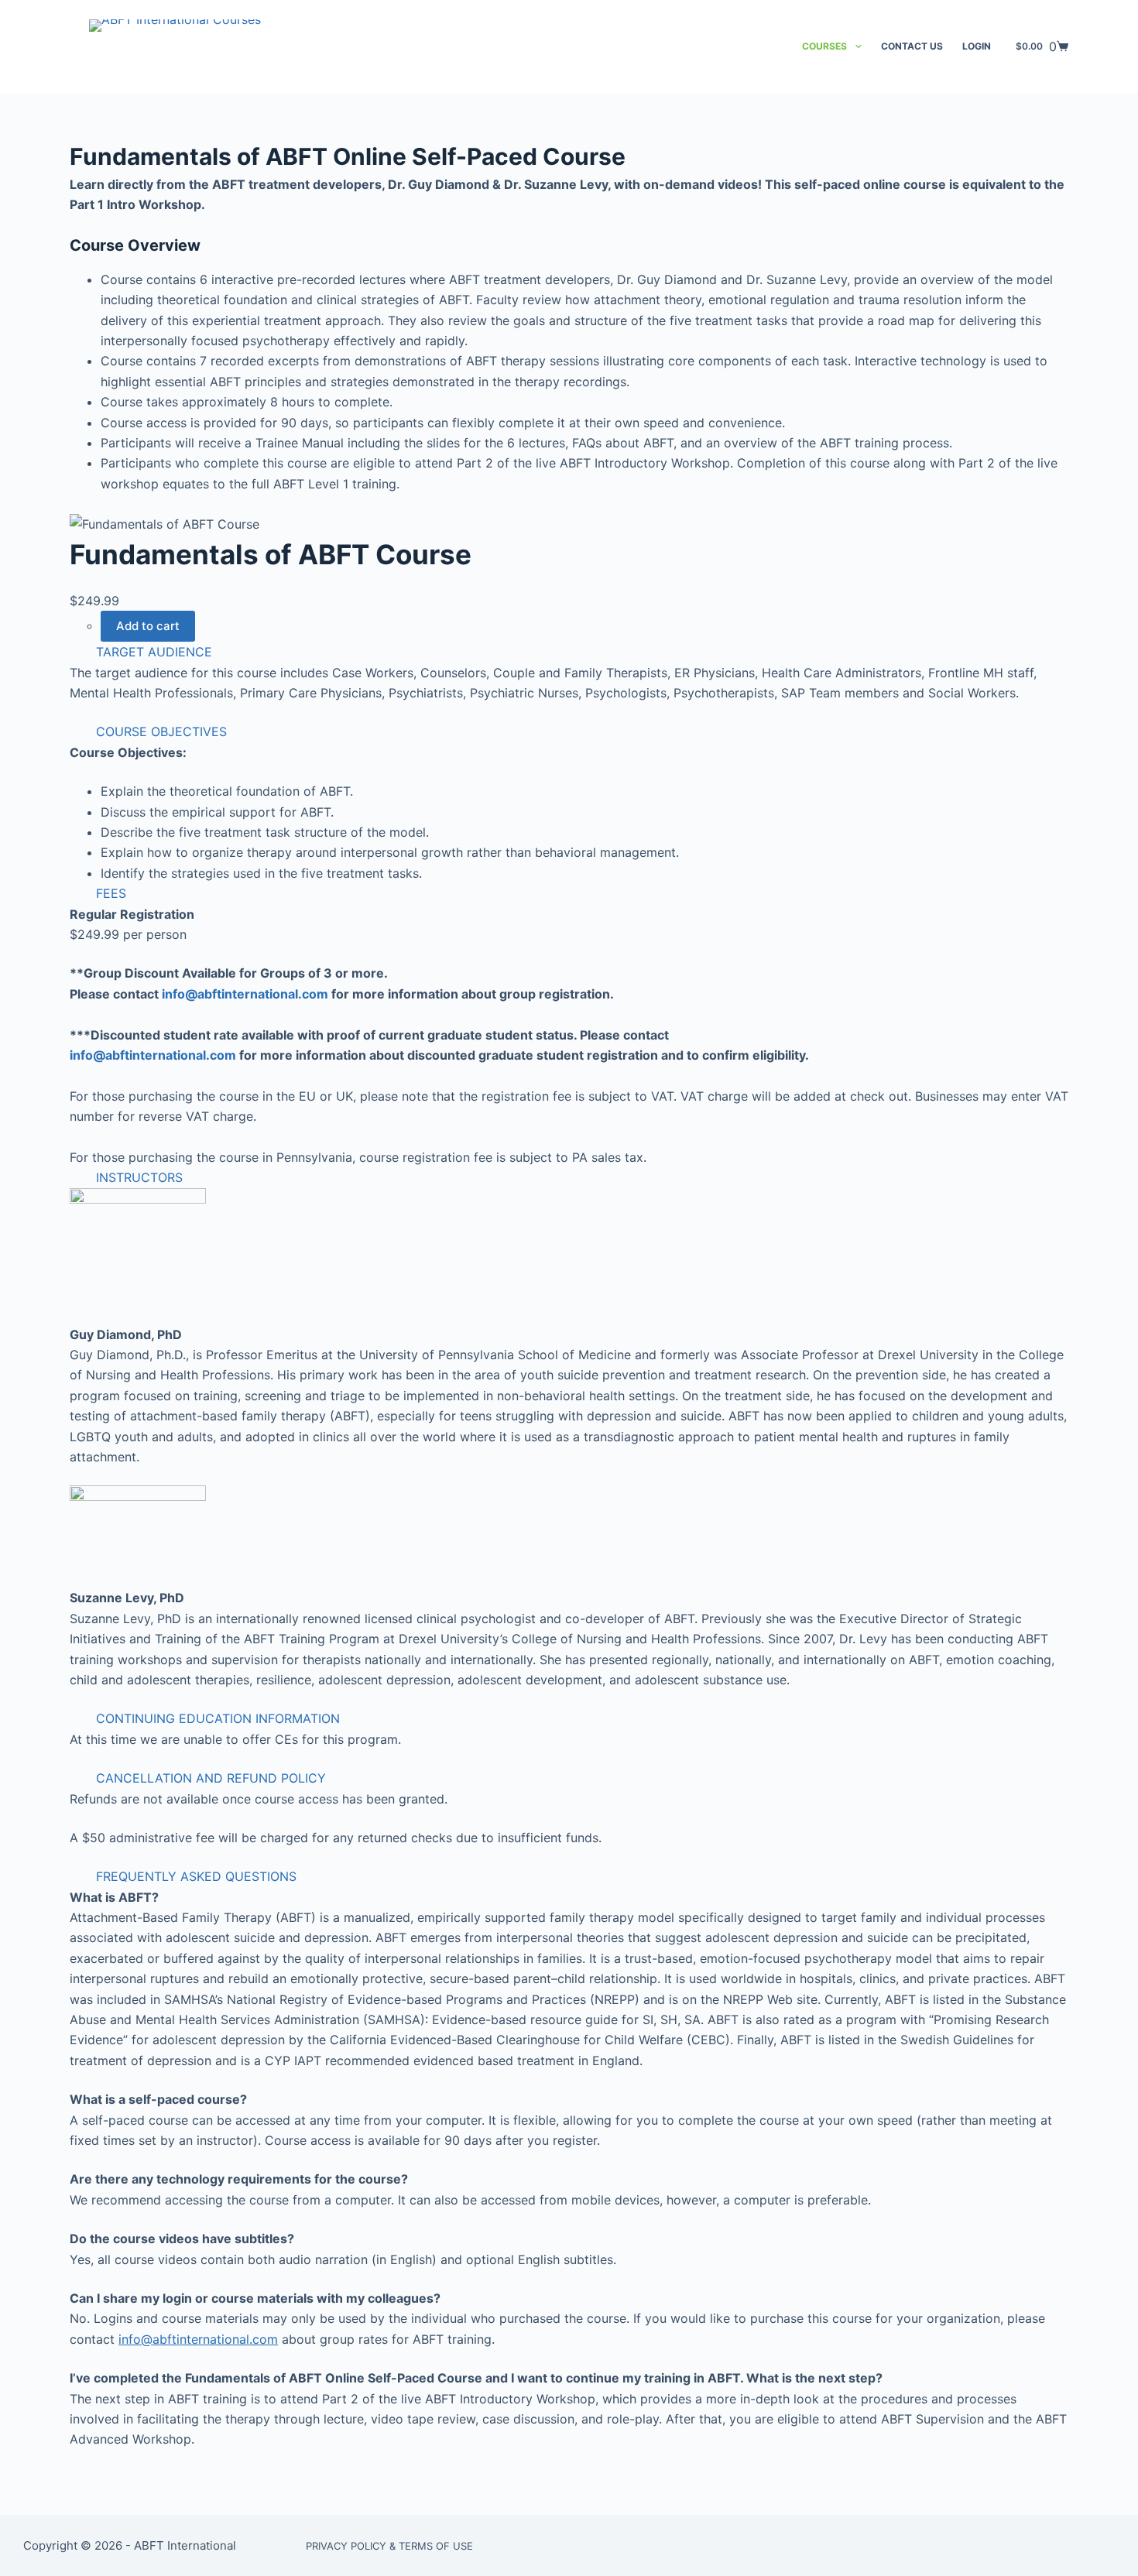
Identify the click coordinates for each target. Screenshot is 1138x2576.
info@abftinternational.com (245, 994)
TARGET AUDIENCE (154, 652)
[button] (569, 652)
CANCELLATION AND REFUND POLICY (211, 1778)
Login (977, 46)
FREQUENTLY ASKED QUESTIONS (196, 1876)
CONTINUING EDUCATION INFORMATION (218, 1718)
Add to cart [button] (148, 626)
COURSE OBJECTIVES (161, 731)
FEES (111, 893)
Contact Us (912, 46)
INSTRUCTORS (139, 1177)
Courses (824, 46)
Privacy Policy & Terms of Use (389, 2546)
